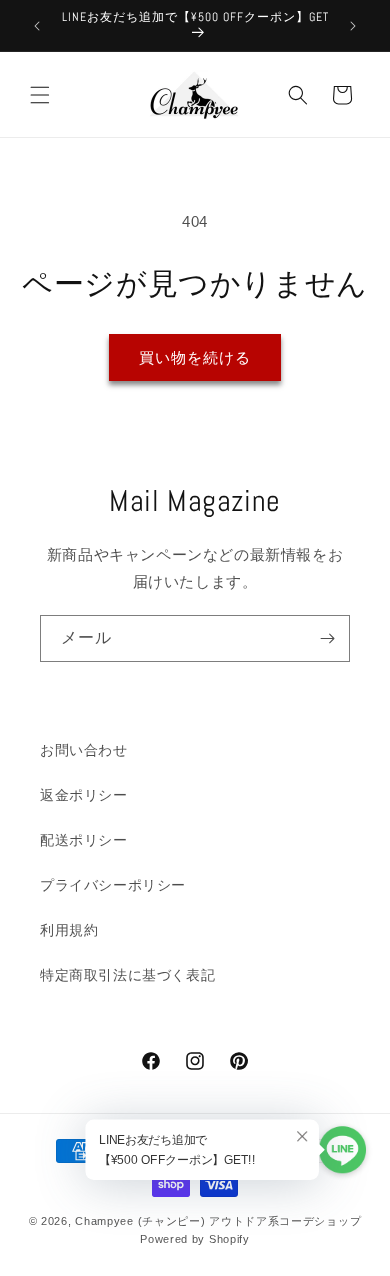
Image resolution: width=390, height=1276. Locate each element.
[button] (40, 95)
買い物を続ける (195, 357)
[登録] (327, 638)
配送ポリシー (84, 840)
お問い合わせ (84, 750)
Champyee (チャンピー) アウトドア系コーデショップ (218, 1221)
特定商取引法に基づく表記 (127, 975)
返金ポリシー (84, 795)
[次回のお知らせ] (353, 26)
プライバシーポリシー (113, 885)
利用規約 (69, 930)
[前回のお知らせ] (37, 26)
